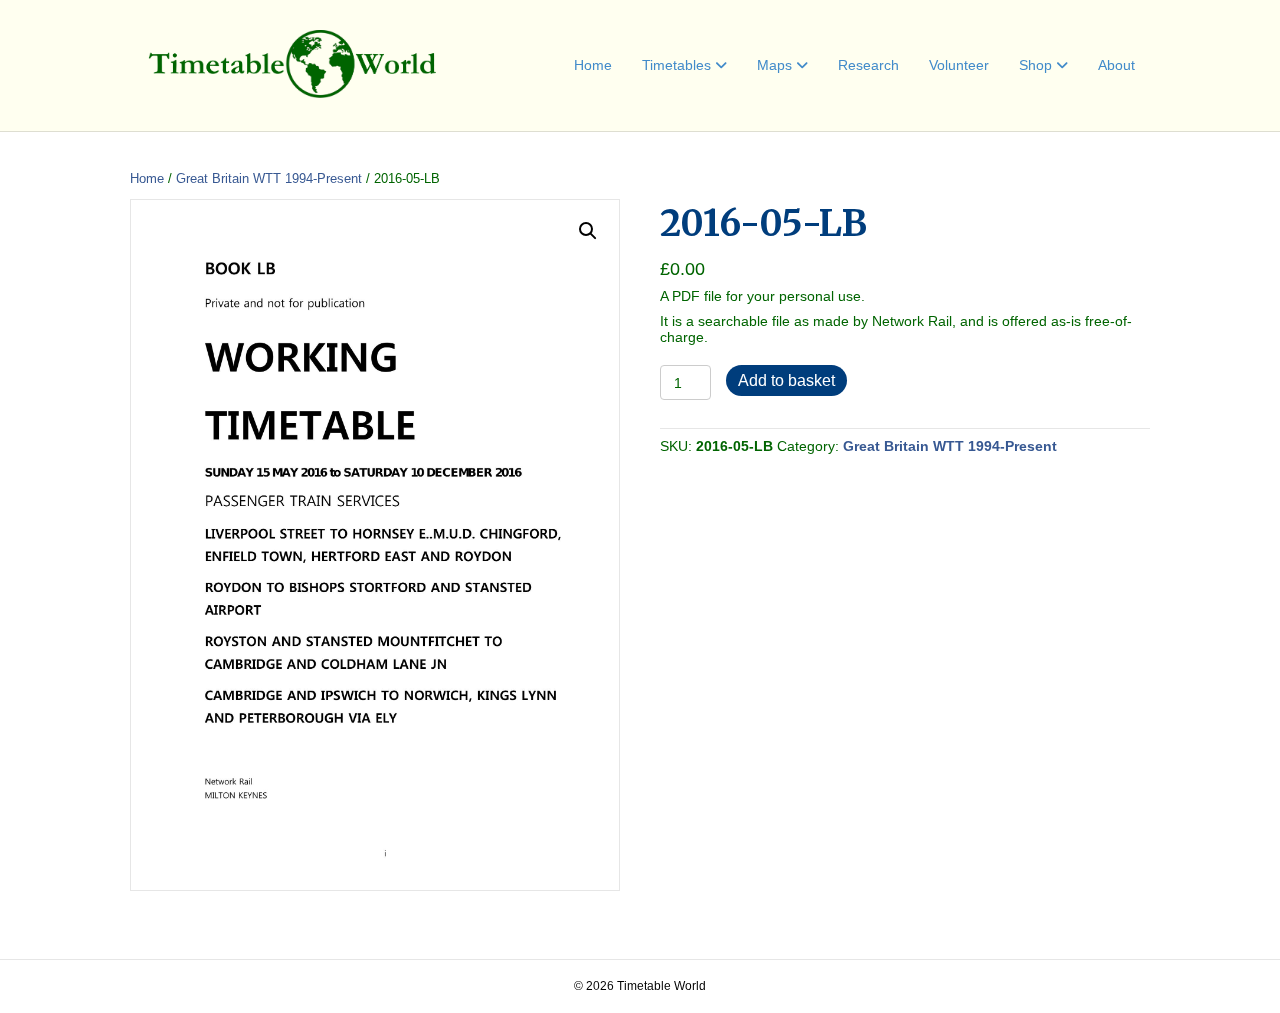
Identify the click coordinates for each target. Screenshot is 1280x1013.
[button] (588, 231)
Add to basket (786, 380)
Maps (774, 65)
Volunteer (959, 65)
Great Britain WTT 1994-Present (269, 178)
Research (868, 65)
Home (593, 65)
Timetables (676, 65)
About (1116, 65)
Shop (1035, 65)
